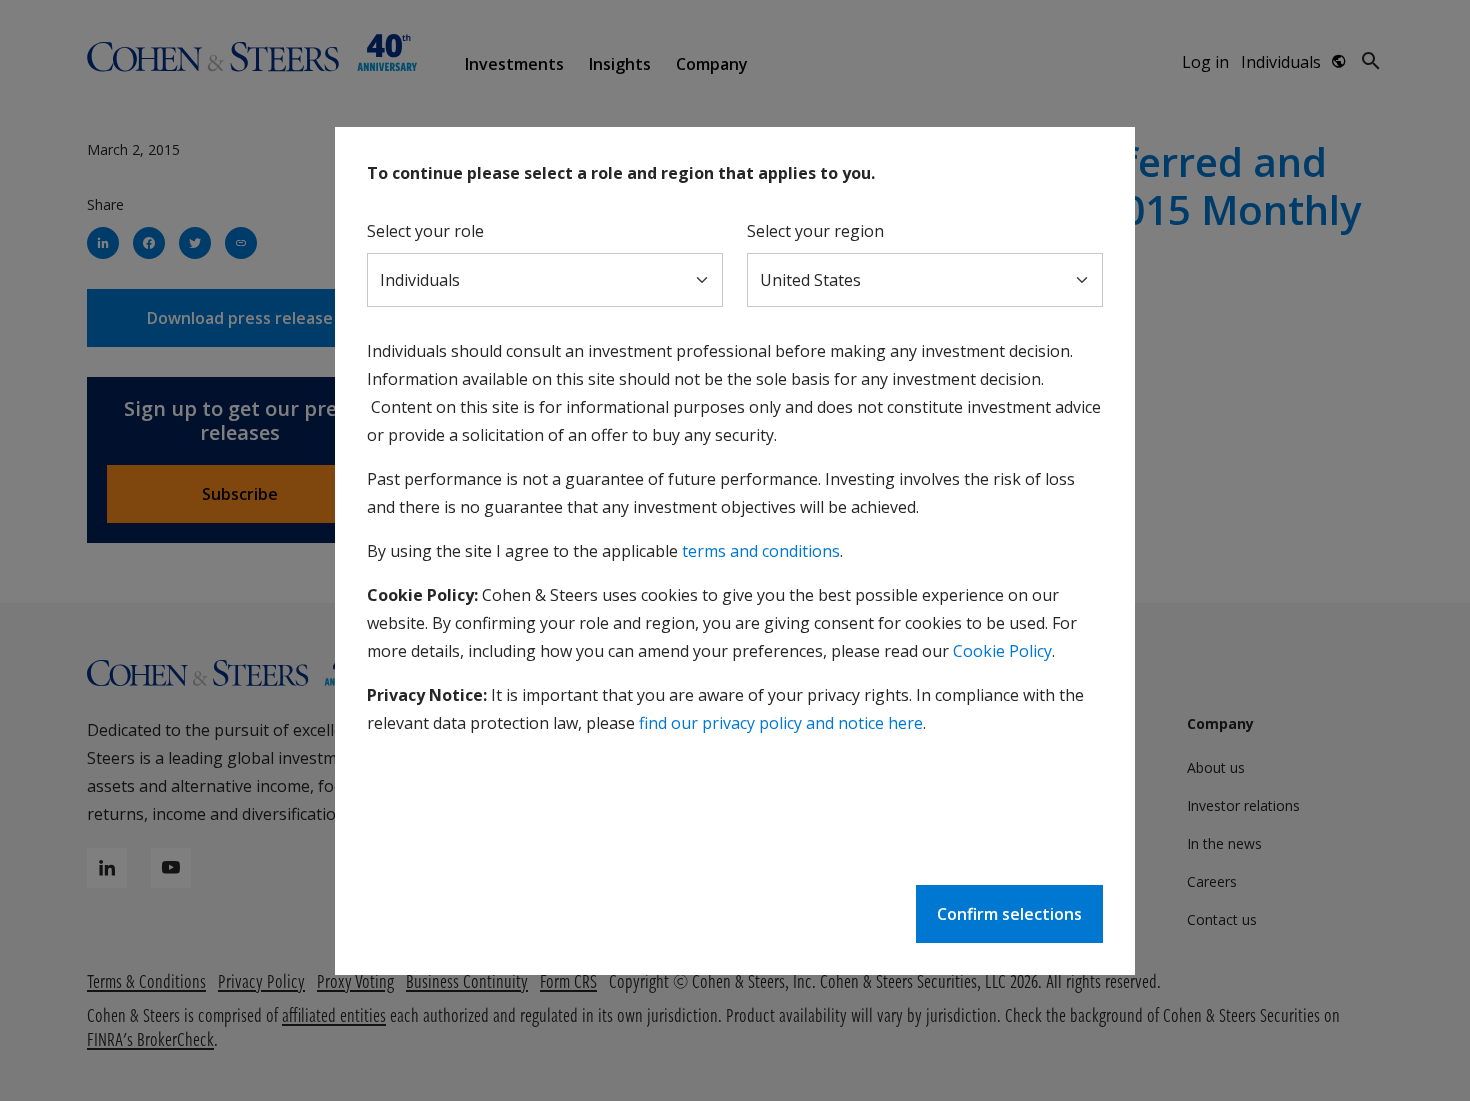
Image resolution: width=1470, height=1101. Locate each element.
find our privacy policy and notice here (781, 723)
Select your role (425, 231)
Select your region (815, 231)
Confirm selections (1009, 914)
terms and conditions (761, 551)
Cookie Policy (1002, 651)
